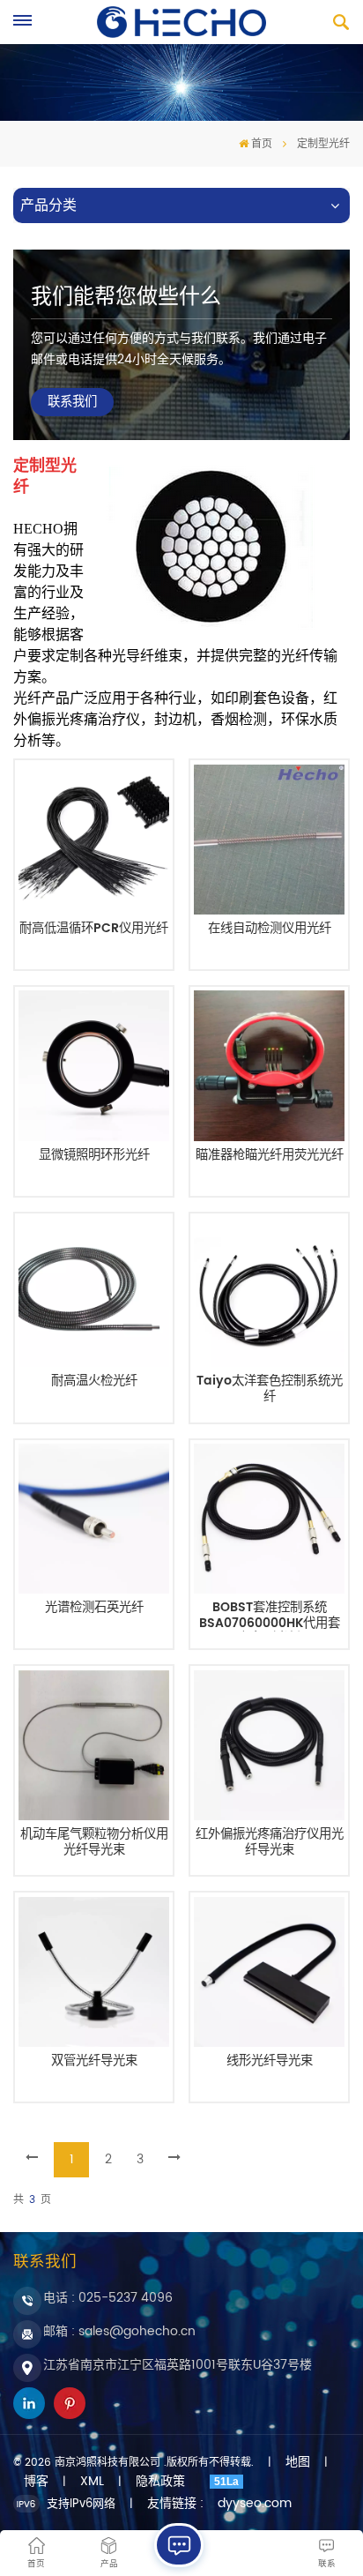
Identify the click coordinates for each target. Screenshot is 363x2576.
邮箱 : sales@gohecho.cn (119, 2331)
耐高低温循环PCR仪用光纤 (94, 930)
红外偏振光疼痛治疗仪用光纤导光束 (270, 1843)
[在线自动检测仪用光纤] (269, 840)
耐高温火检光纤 (94, 1383)
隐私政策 (160, 2482)
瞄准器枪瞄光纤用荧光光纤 (270, 1157)
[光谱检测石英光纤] (93, 1519)
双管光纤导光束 (94, 2063)
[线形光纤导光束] (269, 1972)
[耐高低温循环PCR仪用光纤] (93, 840)
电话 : (108, 2298)
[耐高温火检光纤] (93, 1292)
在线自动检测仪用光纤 (270, 930)
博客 (36, 2482)
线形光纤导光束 (270, 2063)
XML (92, 2482)
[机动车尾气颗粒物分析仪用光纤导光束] (93, 1745)
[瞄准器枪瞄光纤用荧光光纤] (269, 1065)
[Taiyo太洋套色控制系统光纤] (269, 1292)
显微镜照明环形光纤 (94, 1157)
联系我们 (72, 402)
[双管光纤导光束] (93, 1972)
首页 (262, 144)
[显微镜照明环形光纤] (93, 1065)
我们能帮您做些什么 (126, 297)
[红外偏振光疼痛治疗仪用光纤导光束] (269, 1745)
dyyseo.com (255, 2504)
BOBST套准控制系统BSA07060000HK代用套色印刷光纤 (270, 1616)
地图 (298, 2462)
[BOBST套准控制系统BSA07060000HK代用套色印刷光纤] (269, 1519)
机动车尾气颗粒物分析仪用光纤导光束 (94, 1843)
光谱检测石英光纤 (94, 1609)
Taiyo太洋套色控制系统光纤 (270, 1389)
